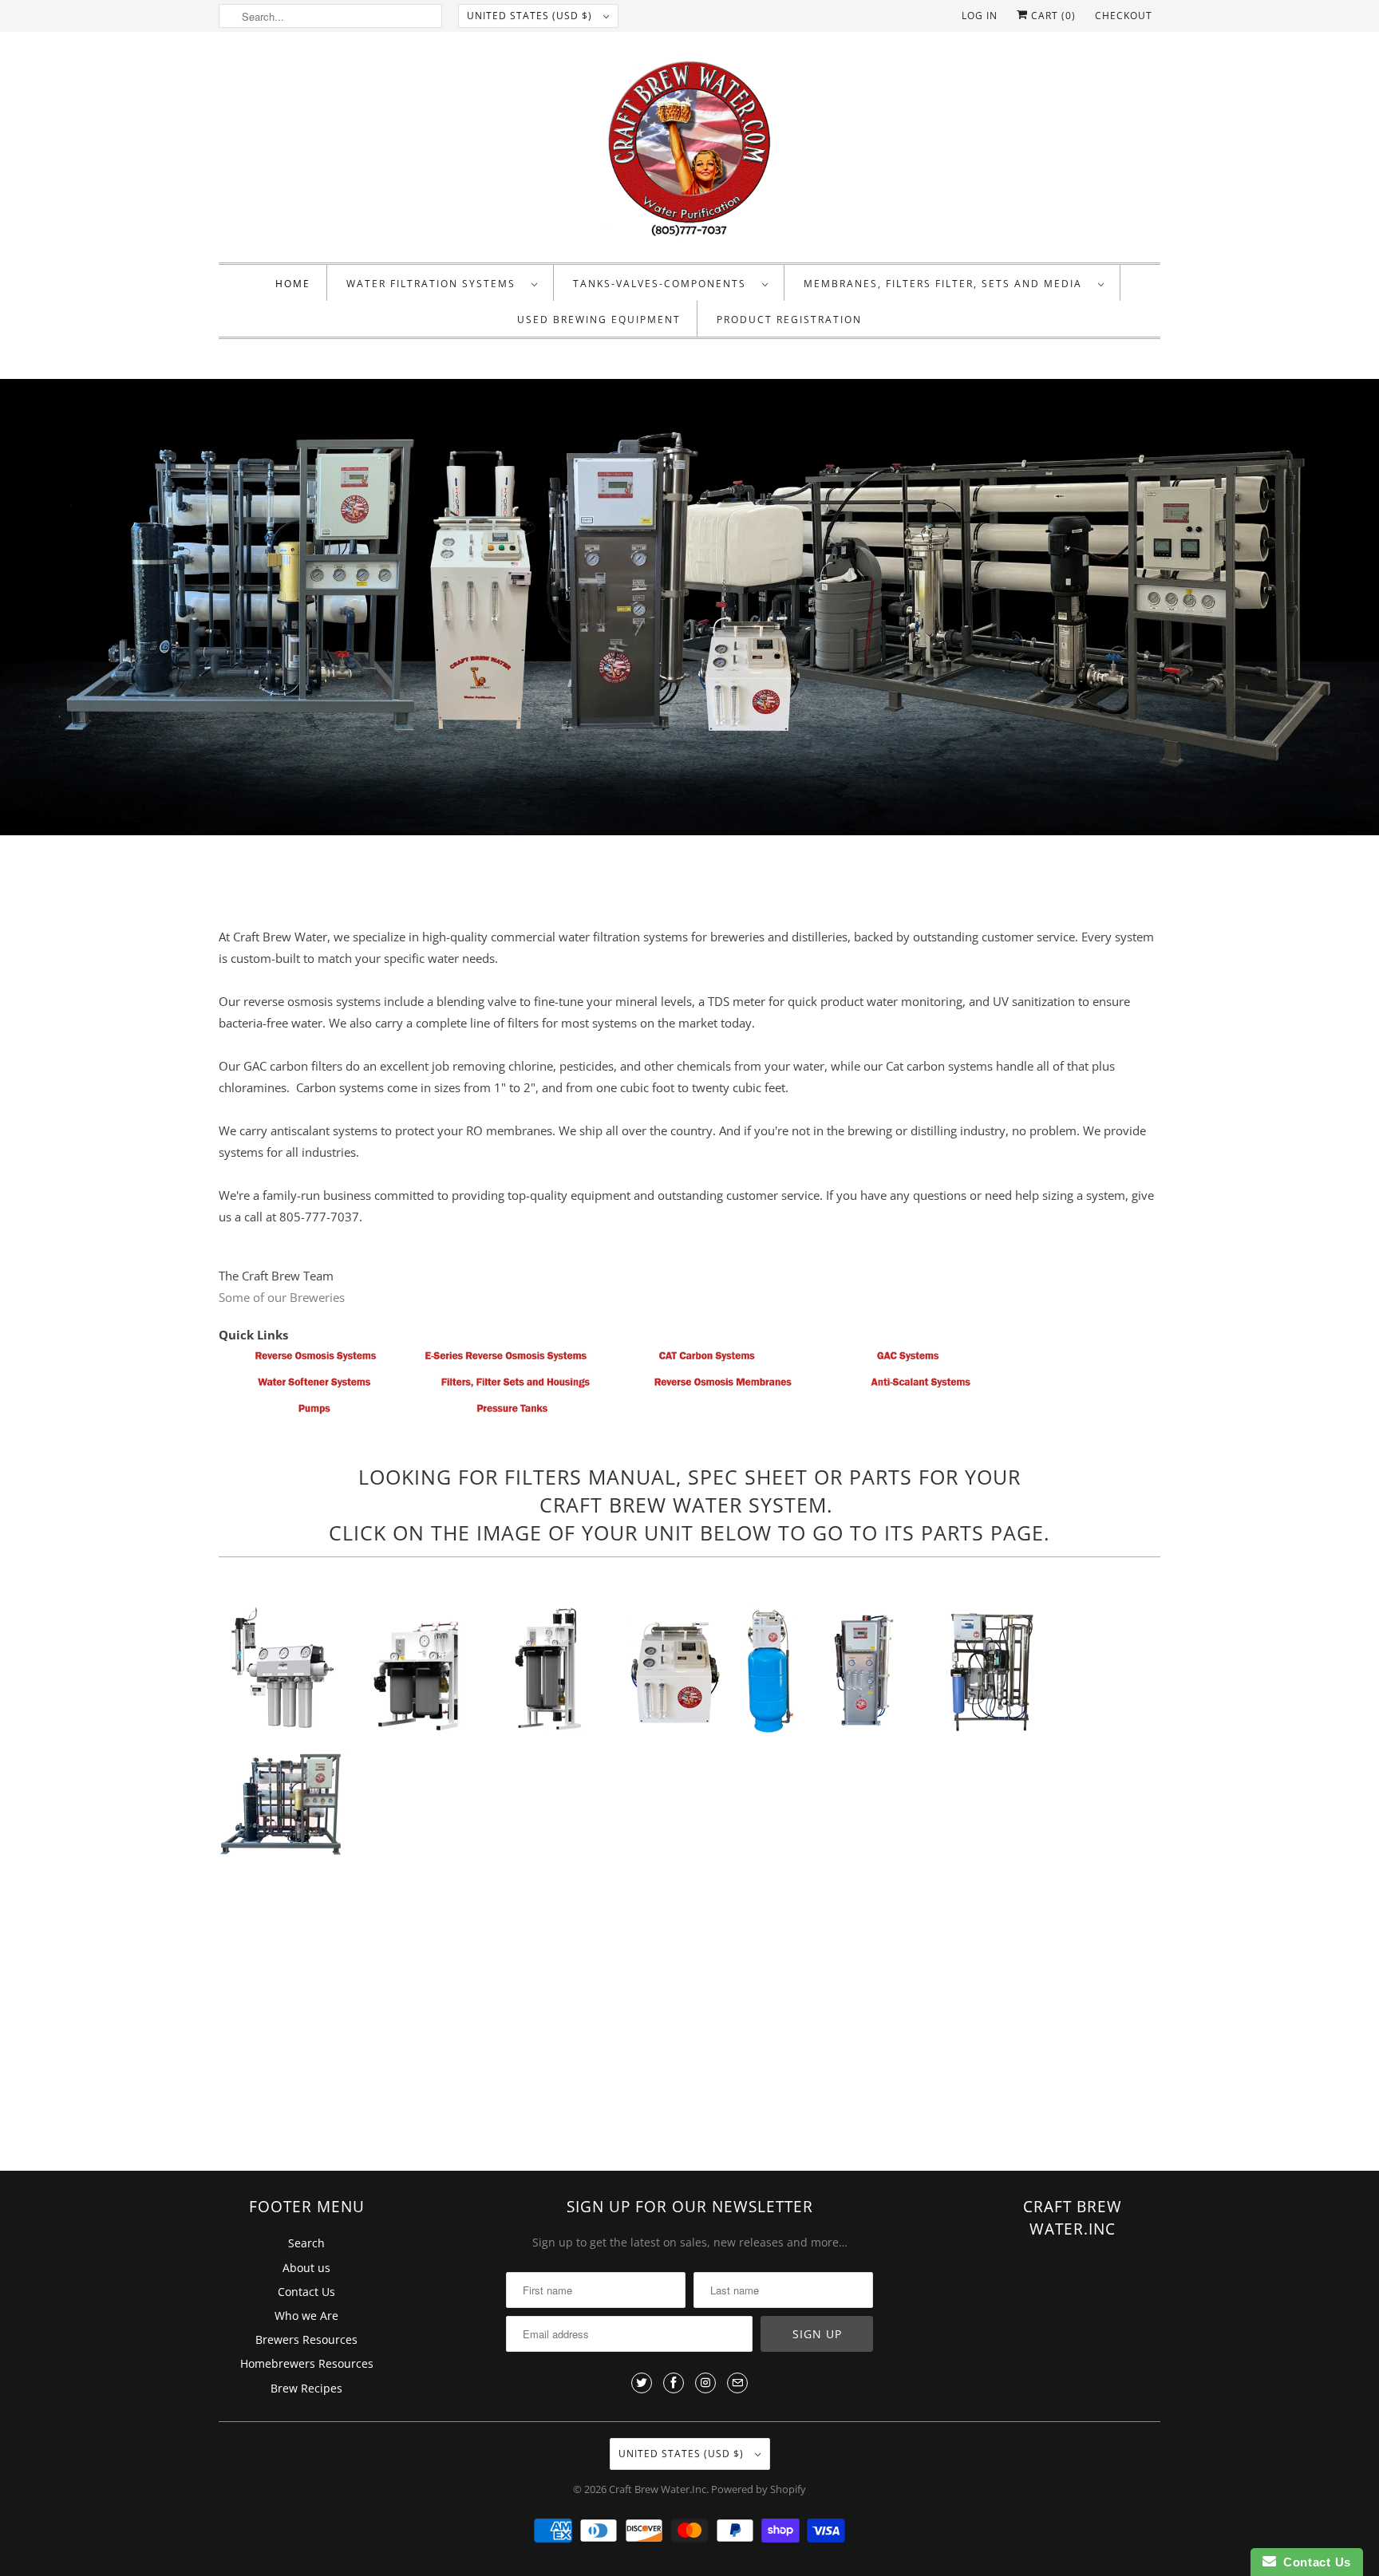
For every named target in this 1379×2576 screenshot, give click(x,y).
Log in (980, 16)
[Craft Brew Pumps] (314, 1414)
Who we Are (306, 2316)
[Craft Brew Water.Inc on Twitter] (642, 2383)
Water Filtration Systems (435, 284)
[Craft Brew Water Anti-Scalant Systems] (921, 1387)
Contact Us (306, 2292)
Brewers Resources (306, 2339)
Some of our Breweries (282, 1297)
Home (293, 284)
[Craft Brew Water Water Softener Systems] (314, 1387)
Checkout (1124, 16)
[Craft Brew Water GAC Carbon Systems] (908, 1361)
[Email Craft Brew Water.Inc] (737, 2383)
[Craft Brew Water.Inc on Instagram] (705, 2383)
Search (306, 2243)
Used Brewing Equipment (599, 320)
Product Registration (789, 320)
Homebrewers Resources (307, 2363)
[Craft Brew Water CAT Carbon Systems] (707, 1361)
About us (306, 2268)
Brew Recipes (306, 2388)
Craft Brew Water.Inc (658, 2489)
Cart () (1052, 16)
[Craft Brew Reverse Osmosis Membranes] (723, 1387)
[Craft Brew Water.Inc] (689, 151)
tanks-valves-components (664, 284)
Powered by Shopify (759, 2489)
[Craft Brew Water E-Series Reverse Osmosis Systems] (506, 1361)
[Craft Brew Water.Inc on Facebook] (674, 2383)
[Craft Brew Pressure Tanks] (512, 1414)
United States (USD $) (531, 16)
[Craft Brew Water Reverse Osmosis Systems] (314, 1361)
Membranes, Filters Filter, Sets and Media (947, 284)
